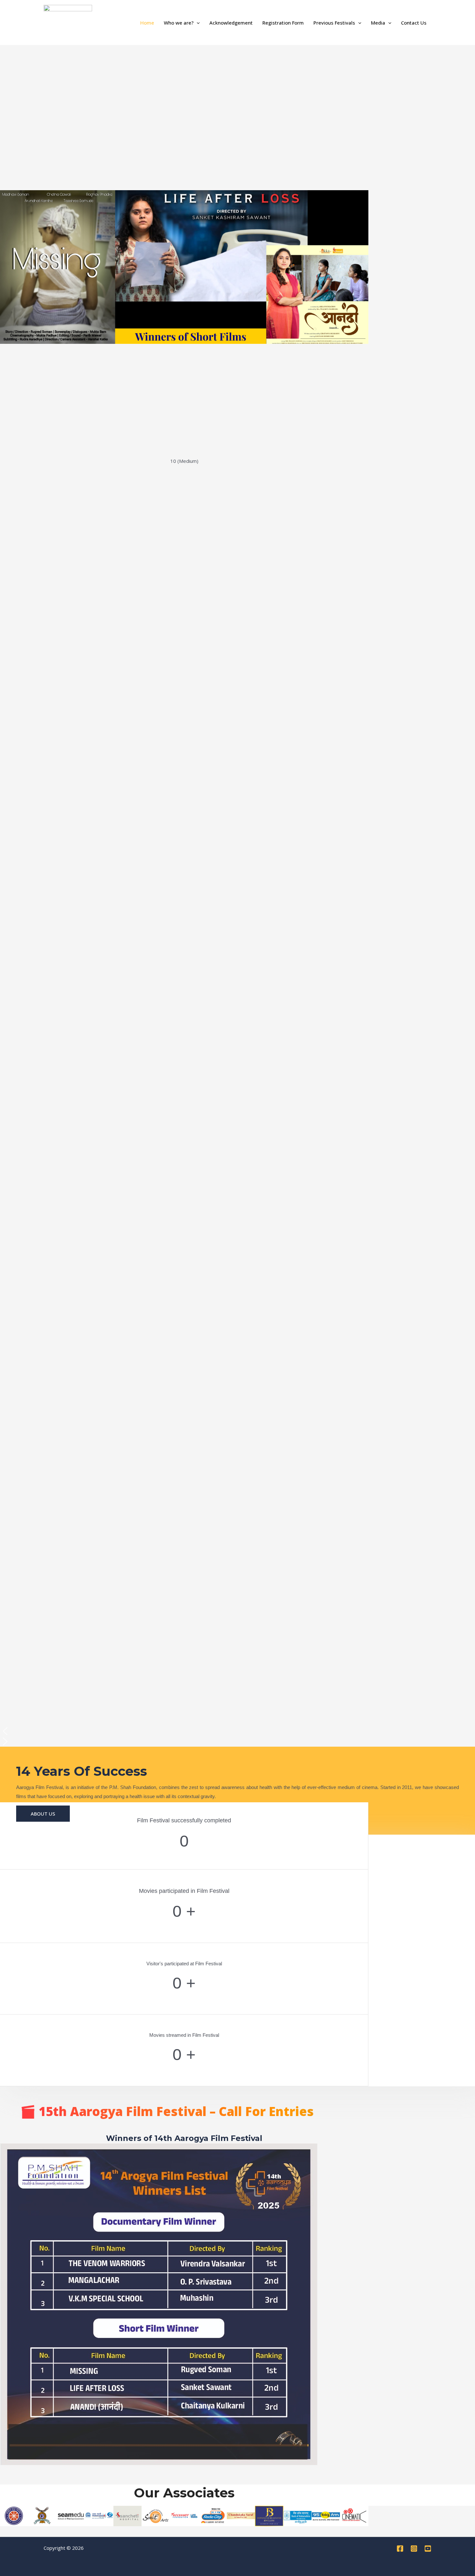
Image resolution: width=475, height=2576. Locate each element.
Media (378, 23)
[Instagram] (414, 2549)
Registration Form (283, 23)
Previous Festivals (334, 23)
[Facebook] (400, 2549)
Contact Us (414, 23)
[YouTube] (428, 2549)
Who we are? (179, 23)
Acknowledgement (231, 23)
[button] (197, 23)
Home (147, 23)
